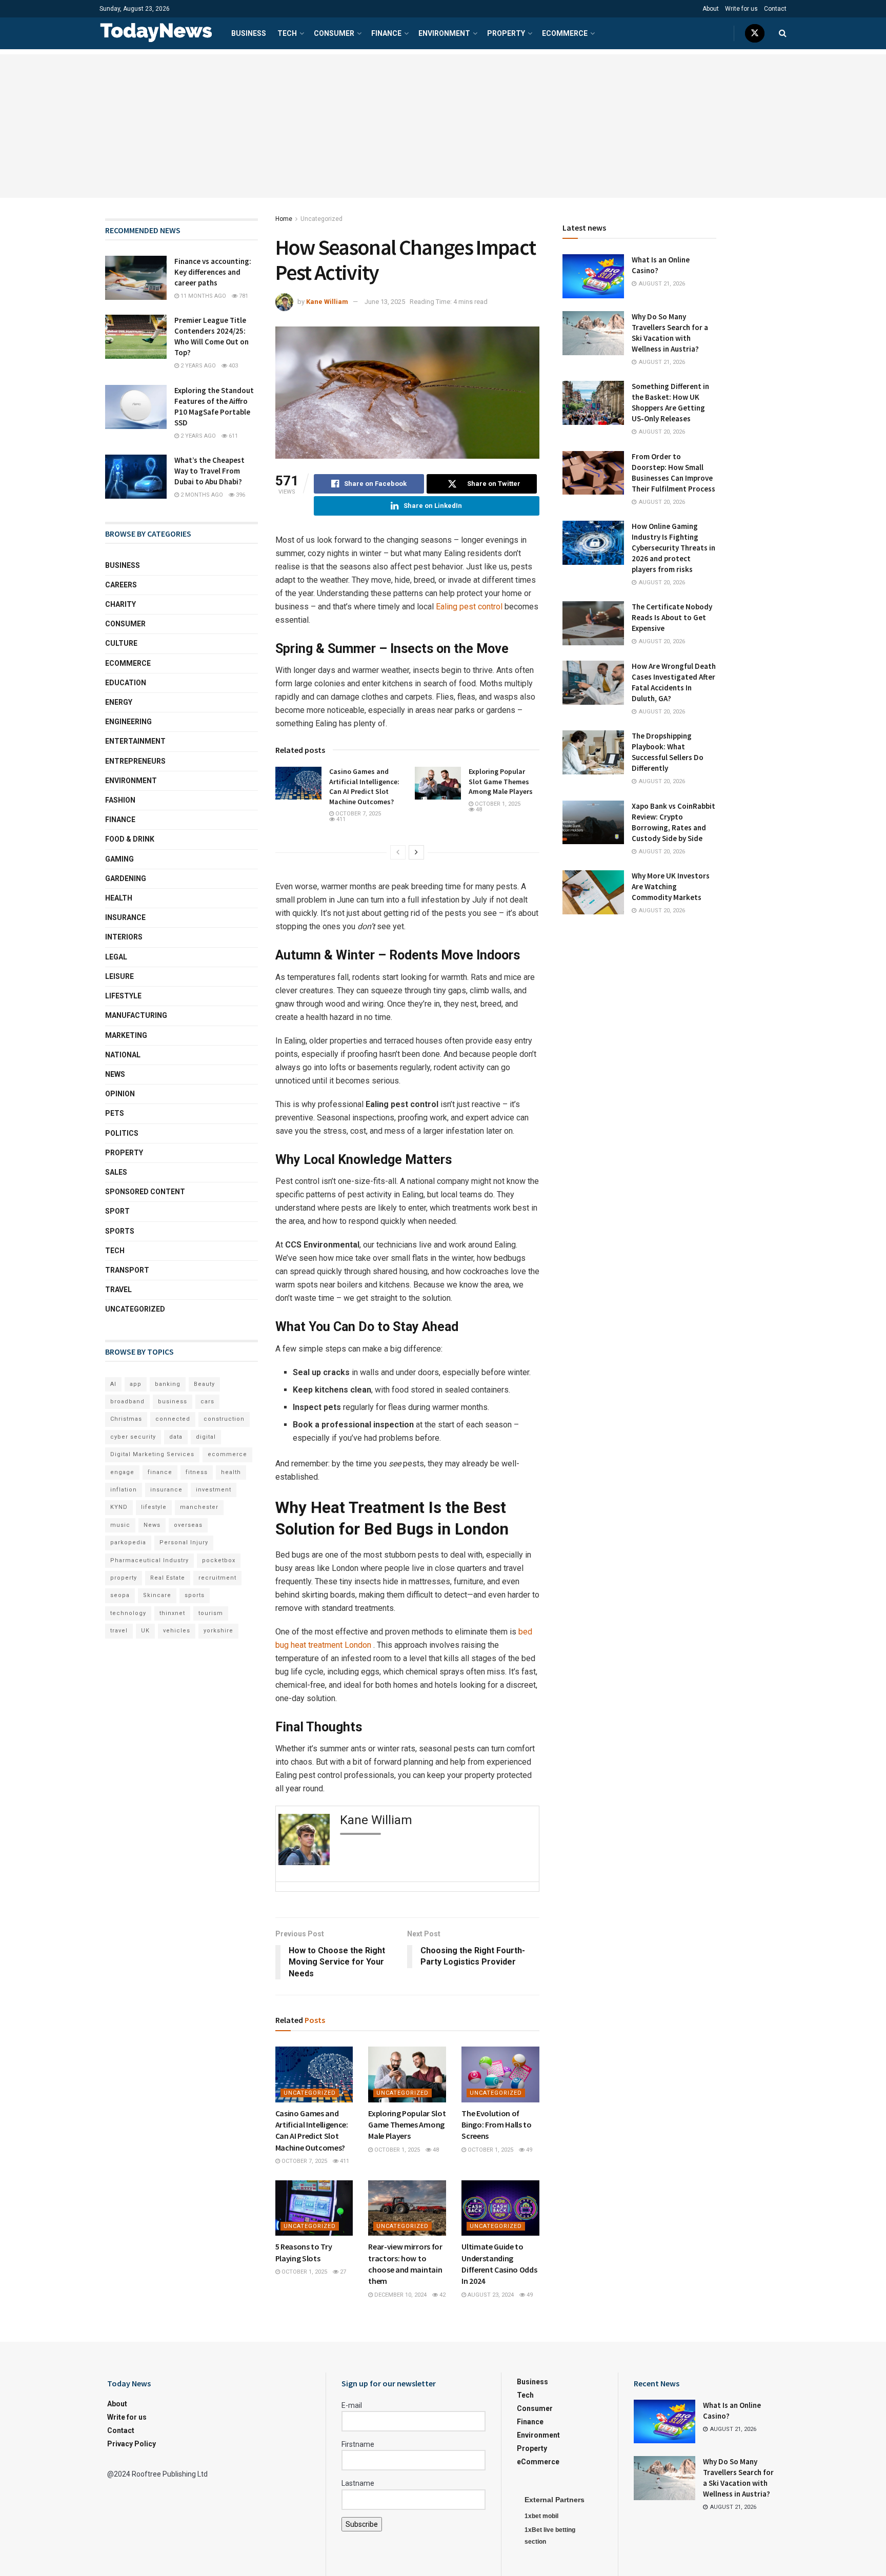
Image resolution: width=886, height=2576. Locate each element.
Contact (775, 9)
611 (233, 436)
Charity (120, 604)
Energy (119, 702)
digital (206, 1437)
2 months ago (201, 495)
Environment (444, 33)
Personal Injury (184, 1542)
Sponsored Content (145, 1192)
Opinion (120, 1094)
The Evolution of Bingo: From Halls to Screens (497, 2125)
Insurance (125, 917)
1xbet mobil (541, 2516)
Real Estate (168, 1578)
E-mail (352, 2405)
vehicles (177, 1631)
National (123, 1055)
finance (160, 1472)
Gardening (126, 878)
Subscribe (362, 2524)
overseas (188, 1525)
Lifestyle (123, 996)
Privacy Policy (132, 2444)
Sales (116, 1172)
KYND (119, 1507)
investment (214, 1490)
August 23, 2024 (490, 2295)
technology (128, 1613)
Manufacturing (136, 1015)
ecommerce (227, 1454)
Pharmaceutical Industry (149, 1560)
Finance (386, 33)
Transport (127, 1270)
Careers (121, 585)
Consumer (334, 33)
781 (243, 296)
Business (249, 33)
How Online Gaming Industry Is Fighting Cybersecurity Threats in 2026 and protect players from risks (673, 548)
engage (122, 1472)
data (176, 1437)
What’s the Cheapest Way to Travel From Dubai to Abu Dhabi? (209, 471)
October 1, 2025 (497, 804)
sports (195, 1595)
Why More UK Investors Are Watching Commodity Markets (671, 886)
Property (506, 33)
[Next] (416, 852)
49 (528, 2150)
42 (442, 2295)
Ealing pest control (468, 607)
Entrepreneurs (135, 761)
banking (168, 1384)
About (711, 9)
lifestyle (154, 1507)
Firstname (358, 2444)
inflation (124, 1490)
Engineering (128, 722)
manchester (199, 1507)
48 (478, 810)
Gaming (119, 859)
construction (224, 1419)
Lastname (358, 2483)
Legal (116, 957)
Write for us (741, 9)
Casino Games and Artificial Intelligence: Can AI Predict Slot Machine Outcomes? (364, 786)
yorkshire (218, 1631)
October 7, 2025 (357, 814)
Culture (121, 643)
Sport (117, 1211)
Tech (287, 33)
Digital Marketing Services (152, 1454)
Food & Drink (130, 839)
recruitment (217, 1578)
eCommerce (565, 33)
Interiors (124, 937)
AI (113, 1384)
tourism (211, 1613)
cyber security (133, 1437)
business (173, 1402)
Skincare (157, 1595)
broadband (127, 1402)
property (124, 1578)
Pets (115, 1113)
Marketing (126, 1035)
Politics (122, 1133)
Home (284, 219)
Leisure (119, 976)
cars (207, 1402)
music (120, 1525)
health (231, 1472)
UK (145, 1631)
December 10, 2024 (400, 2295)
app (136, 1384)
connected (173, 1419)
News (115, 1074)
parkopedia (128, 1542)
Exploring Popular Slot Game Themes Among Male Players (501, 781)
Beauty (204, 1384)
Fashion (120, 800)
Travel (118, 1290)
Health (119, 898)
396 (240, 495)
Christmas (126, 1419)
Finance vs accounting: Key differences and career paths (213, 272)
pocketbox (219, 1560)
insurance (166, 1490)
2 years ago (197, 366)
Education (126, 683)
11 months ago (203, 296)
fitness (197, 1472)
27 (342, 2272)
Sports (120, 1231)
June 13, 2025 (385, 302)
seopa (120, 1595)
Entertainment (135, 741)
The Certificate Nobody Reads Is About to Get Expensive (672, 617)
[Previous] (398, 852)
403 (233, 366)
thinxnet (172, 1613)
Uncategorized (321, 219)
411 (340, 819)
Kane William (327, 302)
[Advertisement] (443, 126)
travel (119, 1631)
